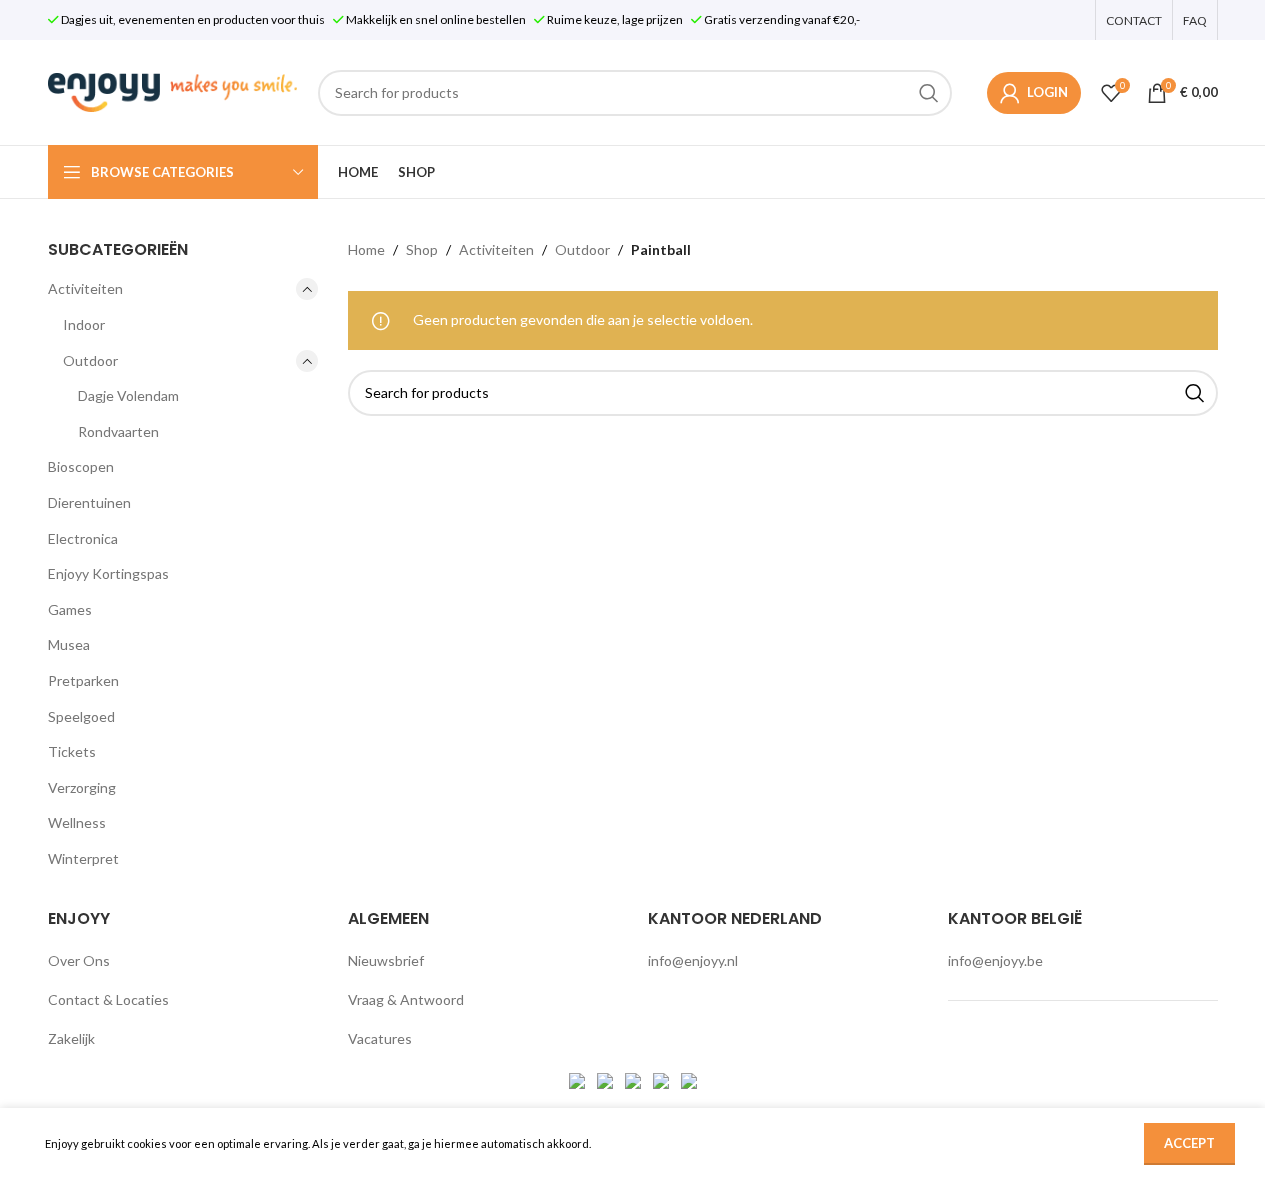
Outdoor (90, 360)
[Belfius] (689, 1078)
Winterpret (83, 858)
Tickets (72, 751)
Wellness (77, 822)
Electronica (83, 538)
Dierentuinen (89, 502)
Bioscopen (81, 466)
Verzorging (82, 787)
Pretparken (83, 680)
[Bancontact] (606, 1078)
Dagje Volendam (128, 395)
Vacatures (380, 1038)
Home (366, 249)
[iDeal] (578, 1078)
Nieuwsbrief (386, 960)
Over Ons (79, 960)
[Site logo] (173, 90)
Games (70, 609)
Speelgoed (81, 716)
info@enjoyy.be (995, 960)
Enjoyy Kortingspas (108, 573)
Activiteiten (85, 288)
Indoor (84, 324)
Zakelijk (71, 1038)
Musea (69, 644)
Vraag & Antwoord (406, 999)
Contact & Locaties (108, 999)
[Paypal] (634, 1078)
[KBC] (662, 1078)
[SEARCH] (929, 93)
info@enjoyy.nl (693, 960)
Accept (1189, 1143)
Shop (422, 249)
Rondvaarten (118, 431)
